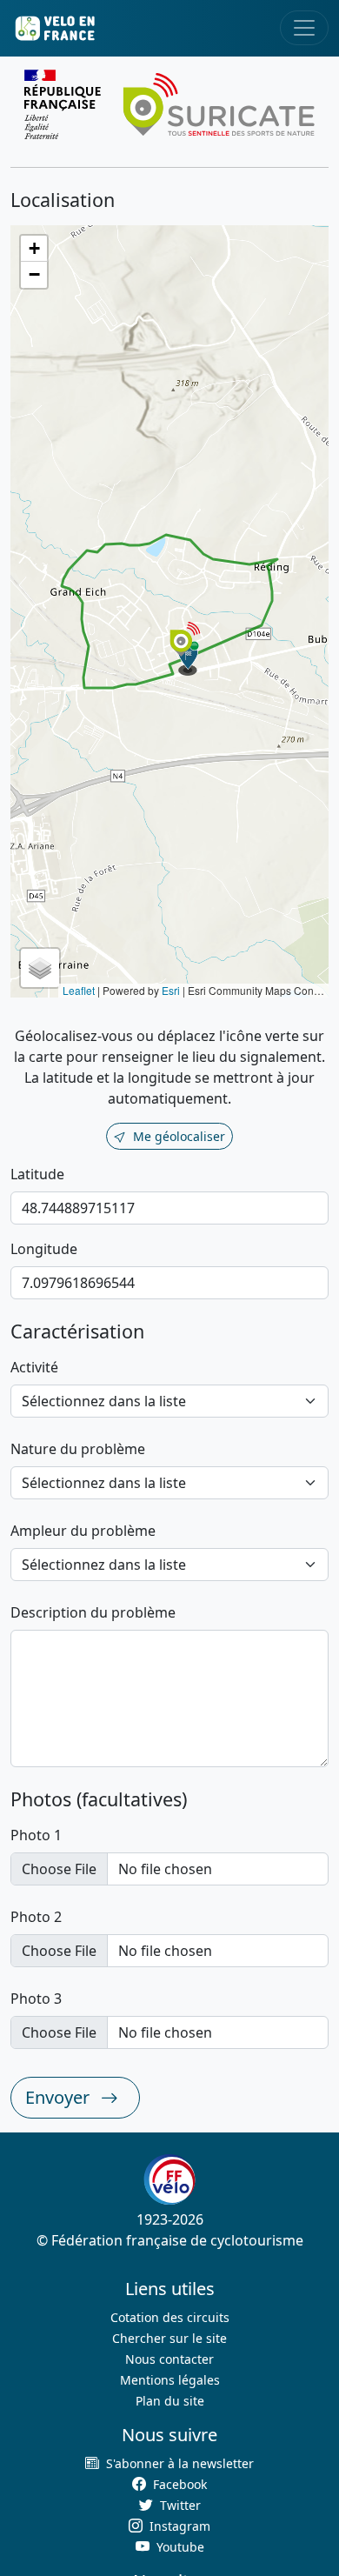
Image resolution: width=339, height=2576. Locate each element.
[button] (189, 658)
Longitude (44, 1249)
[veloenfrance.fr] (54, 28)
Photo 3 (36, 1999)
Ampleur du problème (83, 1531)
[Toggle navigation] (304, 28)
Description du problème (93, 1612)
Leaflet (79, 990)
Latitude (37, 1174)
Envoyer (60, 2097)
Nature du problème (78, 1449)
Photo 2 (36, 1917)
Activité (34, 1367)
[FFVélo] (169, 2179)
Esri (171, 990)
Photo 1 (36, 1835)
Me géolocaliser (179, 1136)
